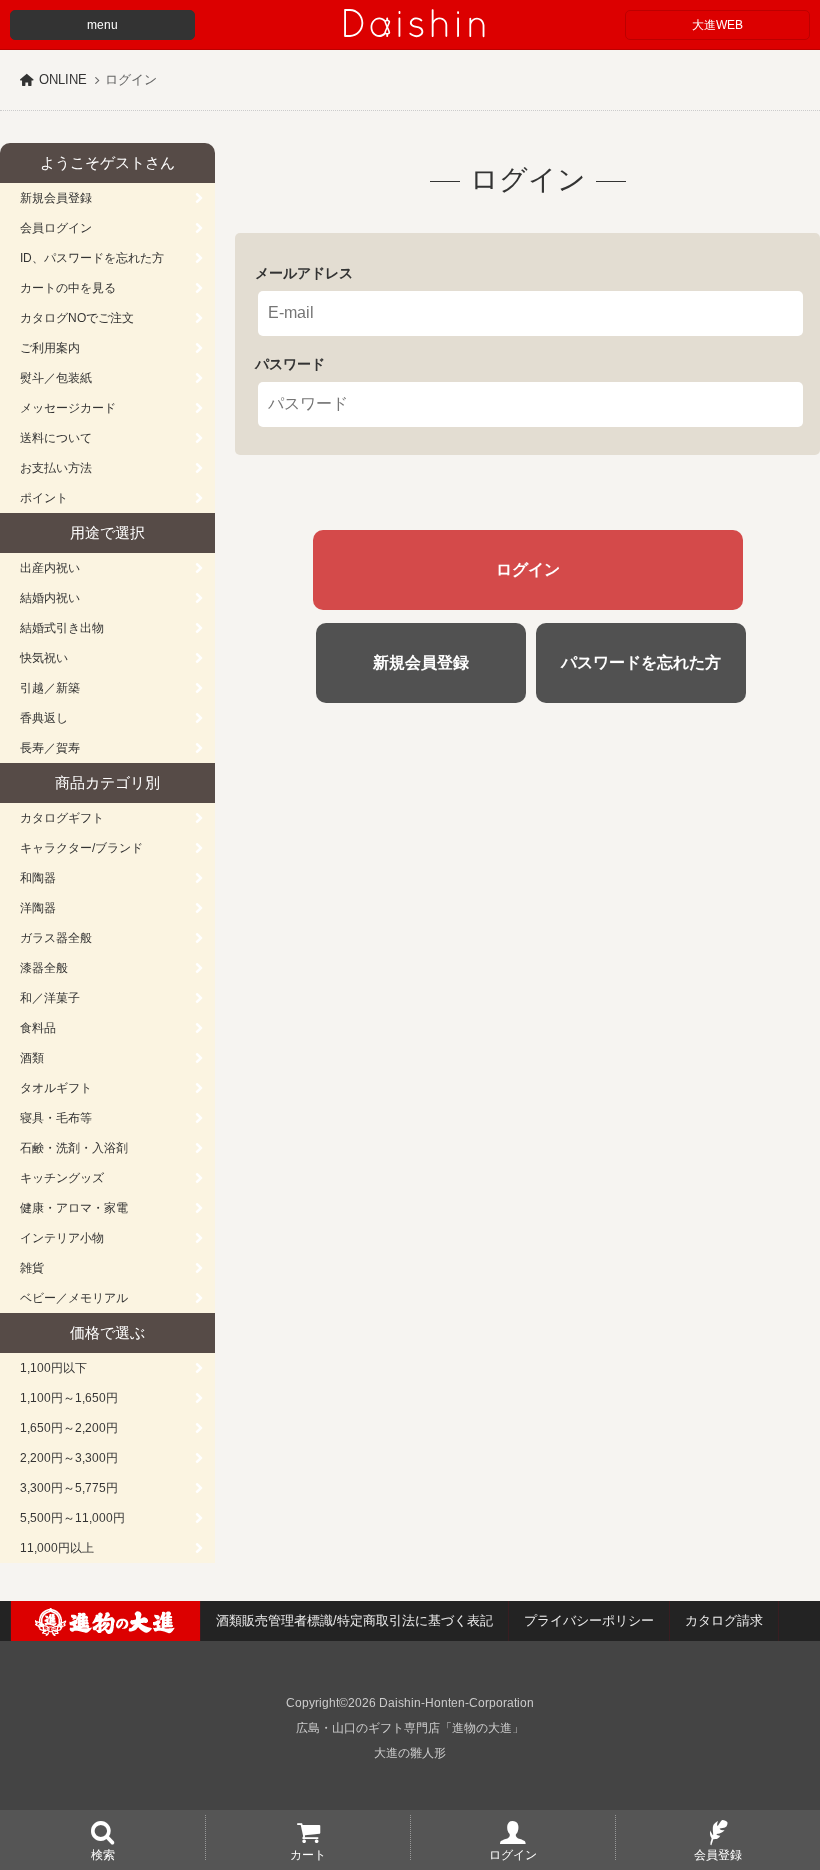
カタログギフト (62, 818)
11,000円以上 (57, 1548)
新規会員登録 (56, 198)
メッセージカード (68, 408)
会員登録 (718, 1854)
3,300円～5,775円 (69, 1488)
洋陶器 (38, 908)
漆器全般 (44, 968)
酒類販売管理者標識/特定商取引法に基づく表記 (354, 1620)
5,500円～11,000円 (72, 1518)
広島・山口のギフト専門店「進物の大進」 (410, 1728)
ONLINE (63, 79)
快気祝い (44, 658)
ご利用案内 (50, 348)
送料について (56, 438)
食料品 (38, 1028)
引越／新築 (50, 688)
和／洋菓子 (50, 998)
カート (308, 1854)
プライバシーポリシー (589, 1620)
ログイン (513, 1854)
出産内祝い (50, 568)
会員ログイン (56, 228)
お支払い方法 (56, 468)
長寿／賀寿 (50, 748)
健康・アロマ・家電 (74, 1208)
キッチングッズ (62, 1178)
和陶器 (38, 878)
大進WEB (717, 25)
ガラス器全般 (56, 938)
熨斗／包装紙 (56, 378)
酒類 (32, 1058)
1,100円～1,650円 (69, 1398)
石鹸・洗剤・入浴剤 (74, 1148)
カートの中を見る (68, 288)
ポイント (44, 498)
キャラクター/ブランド (81, 848)
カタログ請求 (724, 1620)
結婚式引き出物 (62, 628)
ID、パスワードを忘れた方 (92, 258)
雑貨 (32, 1268)
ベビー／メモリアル (74, 1298)
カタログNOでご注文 (77, 318)
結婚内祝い (50, 598)
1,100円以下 (53, 1368)
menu (102, 25)
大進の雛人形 (410, 1753)
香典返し (44, 718)
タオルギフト (56, 1088)
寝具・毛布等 (56, 1118)
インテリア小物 (62, 1238)
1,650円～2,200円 (69, 1428)
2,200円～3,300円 (69, 1458)
